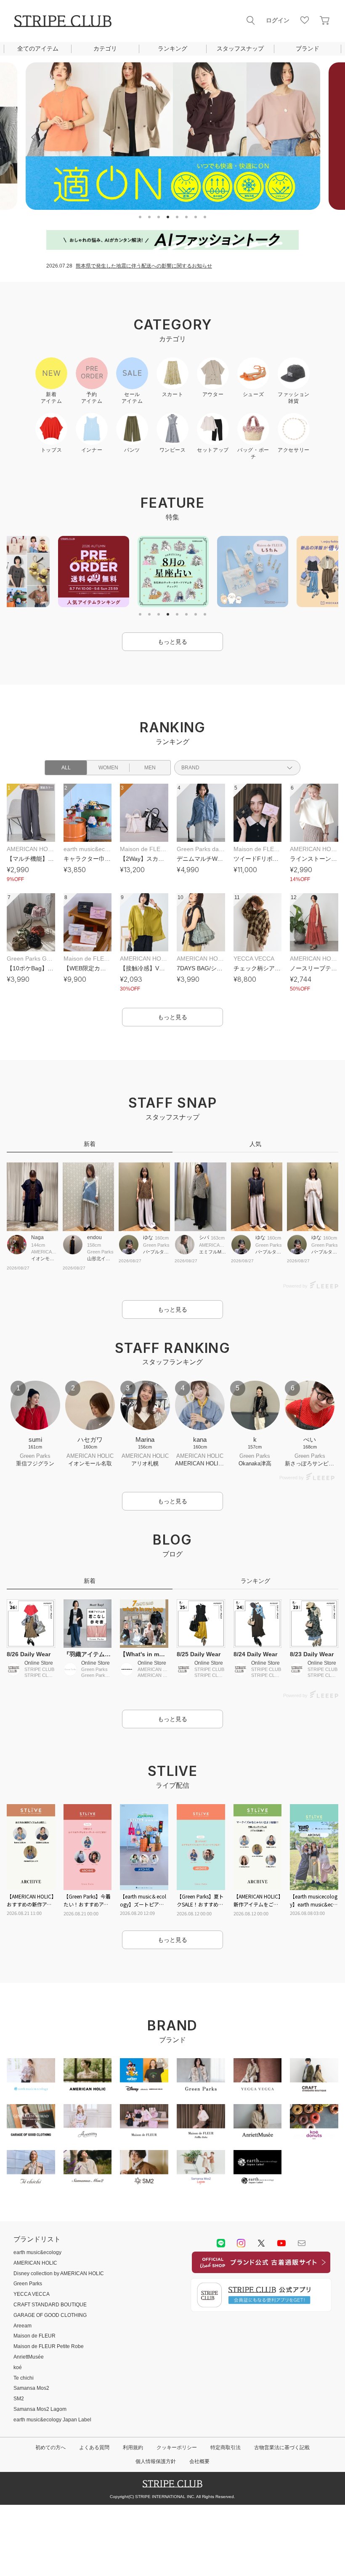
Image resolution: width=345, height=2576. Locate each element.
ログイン (278, 20)
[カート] (325, 20)
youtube (281, 2243)
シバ (204, 1237)
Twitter (261, 2243)
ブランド (308, 48)
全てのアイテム (38, 48)
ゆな (148, 1237)
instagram (241, 2243)
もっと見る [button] (172, 642)
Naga (37, 1237)
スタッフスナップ (240, 48)
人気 (255, 1144)
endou (94, 1237)
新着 (90, 1144)
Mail (302, 2243)
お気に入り (305, 20)
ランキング (172, 48)
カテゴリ (105, 48)
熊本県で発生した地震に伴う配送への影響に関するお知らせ (144, 266)
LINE (221, 2243)
